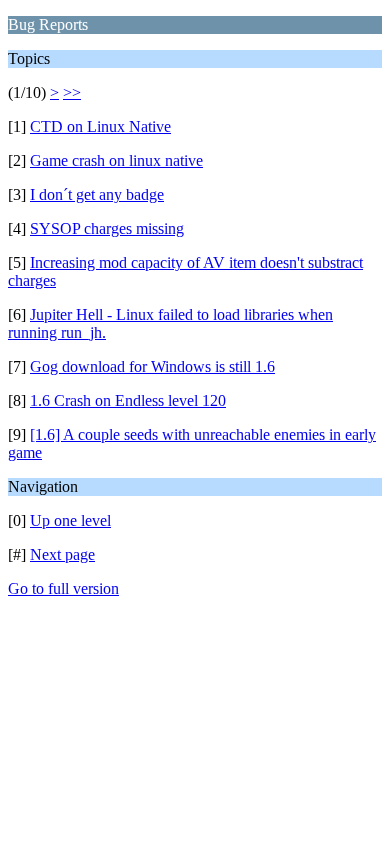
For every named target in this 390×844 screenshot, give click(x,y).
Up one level (70, 520)
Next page (62, 554)
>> (72, 92)
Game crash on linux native (116, 160)
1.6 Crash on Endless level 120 (128, 400)
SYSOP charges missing (107, 228)
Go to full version (63, 588)
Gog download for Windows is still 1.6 (152, 366)
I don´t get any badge (97, 194)
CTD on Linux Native (100, 126)
